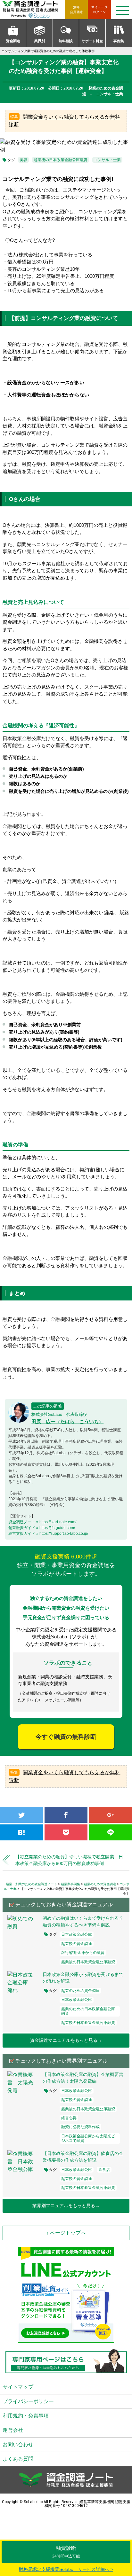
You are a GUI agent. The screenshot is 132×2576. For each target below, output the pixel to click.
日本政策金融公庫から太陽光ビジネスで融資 (88, 2138)
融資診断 (66, 2552)
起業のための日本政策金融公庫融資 (88, 2011)
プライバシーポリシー (28, 2401)
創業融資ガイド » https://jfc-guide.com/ (42, 1528)
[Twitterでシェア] (21, 1815)
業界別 (40, 41)
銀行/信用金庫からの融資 (83, 1953)
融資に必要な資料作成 (80, 2127)
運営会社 (13, 2430)
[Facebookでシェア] (66, 1815)
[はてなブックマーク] (21, 1832)
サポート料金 (92, 41)
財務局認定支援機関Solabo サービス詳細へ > (66, 2569)
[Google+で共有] (111, 1815)
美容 (23, 160)
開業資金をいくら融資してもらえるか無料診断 (64, 121)
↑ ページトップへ (66, 2233)
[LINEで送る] (111, 1832)
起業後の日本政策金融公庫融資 (61, 160)
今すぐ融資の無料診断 (66, 1737)
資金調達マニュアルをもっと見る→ (66, 2040)
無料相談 (66, 41)
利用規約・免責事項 (26, 2416)
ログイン (99, 10)
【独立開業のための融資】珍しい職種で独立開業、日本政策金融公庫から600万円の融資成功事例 (69, 1860)
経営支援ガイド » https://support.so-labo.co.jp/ (48, 1534)
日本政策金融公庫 (77, 1934)
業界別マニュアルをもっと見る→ (66, 2205)
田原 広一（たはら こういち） (67, 1421)
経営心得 (69, 2118)
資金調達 (13, 41)
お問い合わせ (18, 2444)
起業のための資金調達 (80, 1991)
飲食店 (104, 2170)
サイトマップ (18, 2387)
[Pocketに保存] (66, 1832)
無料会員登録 (76, 10)
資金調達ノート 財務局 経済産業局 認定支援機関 (34, 10)
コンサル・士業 (107, 160)
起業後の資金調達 (77, 1944)
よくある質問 (18, 2459)
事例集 (119, 41)
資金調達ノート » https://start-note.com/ (42, 1522)
